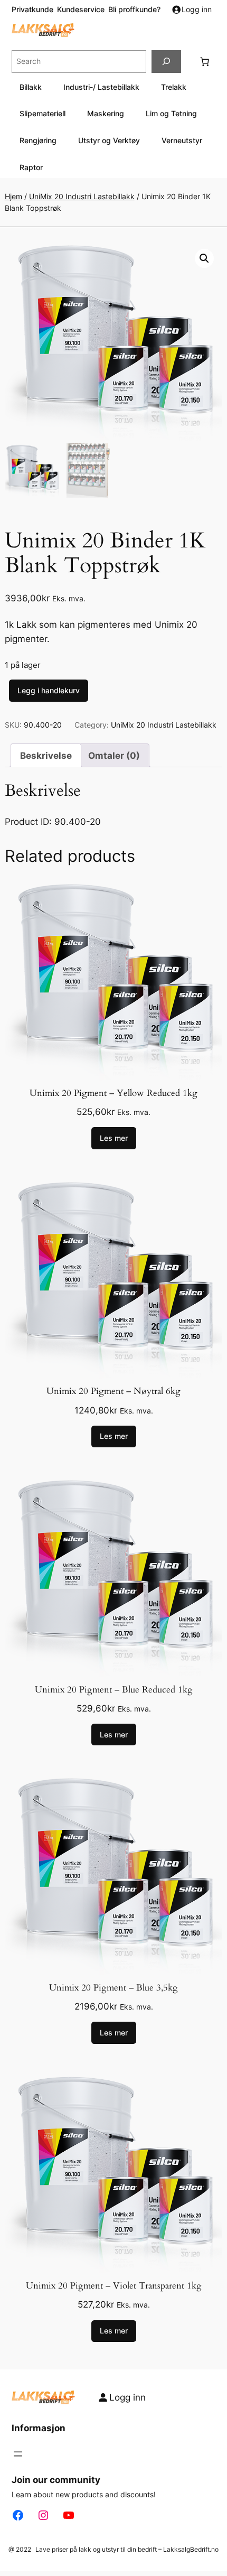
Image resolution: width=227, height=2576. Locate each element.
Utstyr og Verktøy (109, 140)
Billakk (31, 87)
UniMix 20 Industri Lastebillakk (82, 196)
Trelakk (174, 87)
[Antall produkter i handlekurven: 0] (205, 61)
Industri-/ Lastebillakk (101, 87)
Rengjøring (38, 140)
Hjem (13, 196)
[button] (204, 258)
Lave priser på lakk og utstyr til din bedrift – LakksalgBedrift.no (127, 2549)
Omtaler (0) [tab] (114, 756)
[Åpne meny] (18, 2454)
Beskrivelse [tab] (46, 756)
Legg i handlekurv (49, 690)
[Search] (166, 62)
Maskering (106, 113)
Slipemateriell (42, 113)
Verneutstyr (182, 140)
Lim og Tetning (171, 113)
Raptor (31, 167)
